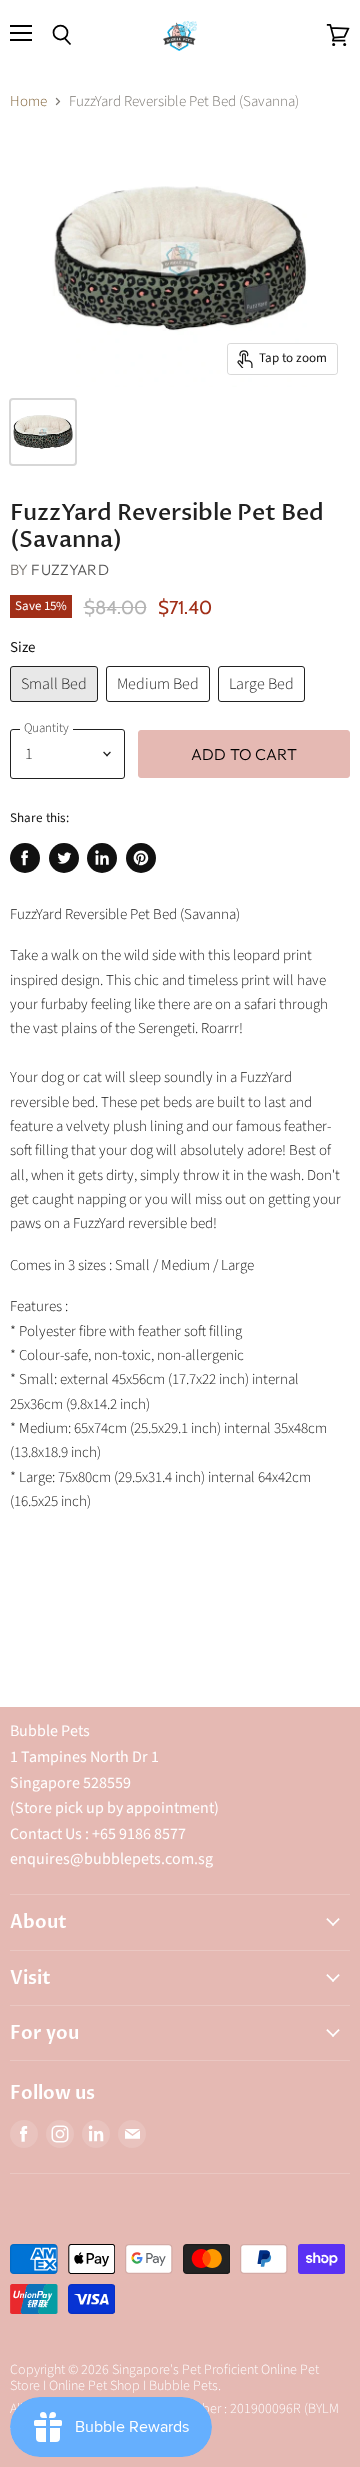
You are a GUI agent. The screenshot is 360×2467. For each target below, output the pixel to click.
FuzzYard (69, 569)
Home (28, 101)
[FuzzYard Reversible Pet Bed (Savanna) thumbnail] (43, 432)
